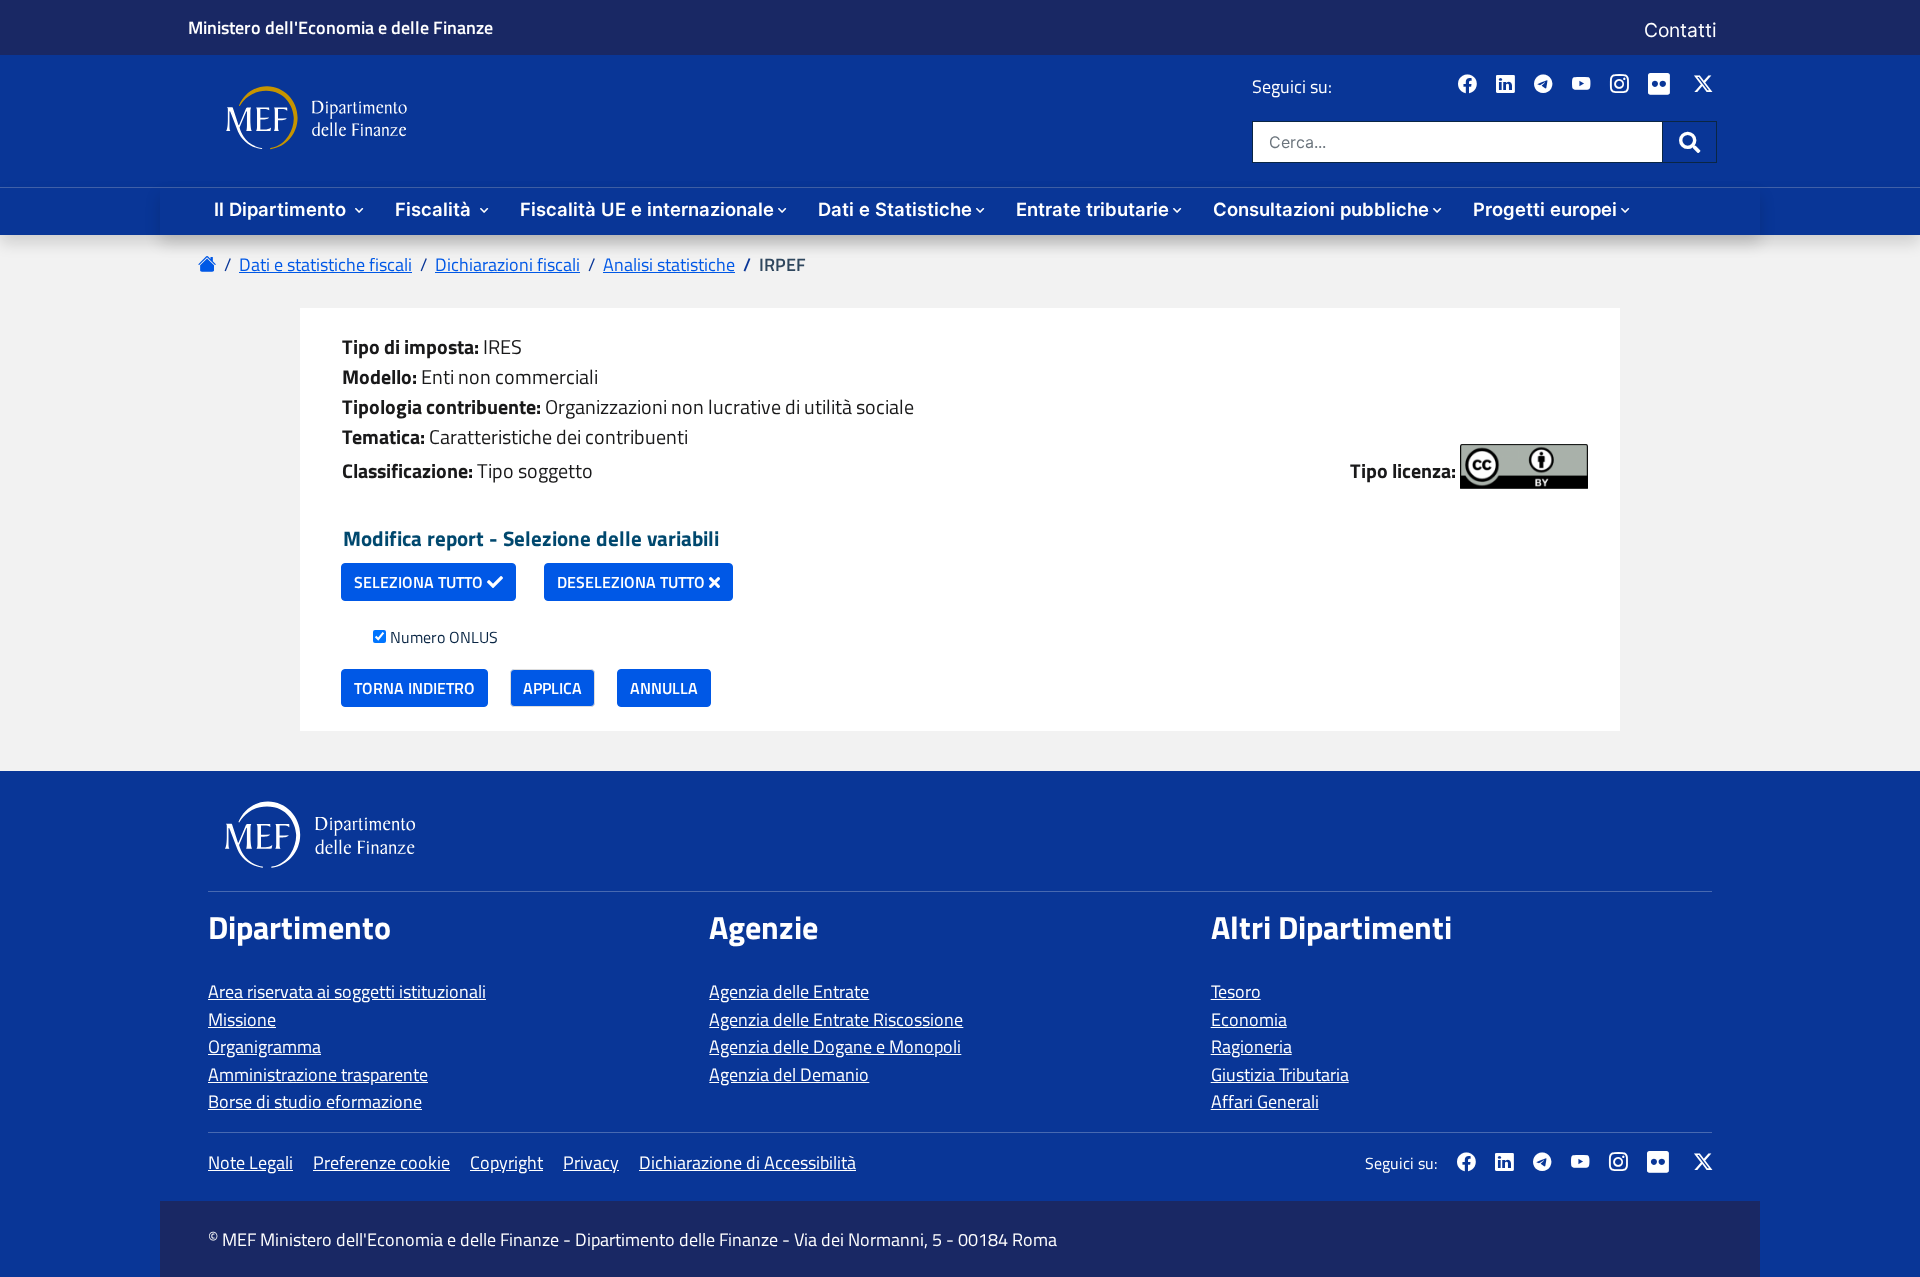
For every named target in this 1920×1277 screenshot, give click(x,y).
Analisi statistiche (669, 264)
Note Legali (250, 1162)
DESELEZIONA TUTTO (633, 582)
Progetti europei (1545, 209)
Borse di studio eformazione (315, 1101)
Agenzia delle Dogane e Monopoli (835, 1046)
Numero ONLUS (444, 637)
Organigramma (264, 1046)
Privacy (591, 1162)
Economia (1249, 1019)
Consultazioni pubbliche (1321, 209)
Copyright (506, 1162)
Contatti (1680, 30)
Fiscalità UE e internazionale (647, 209)
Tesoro (1236, 991)
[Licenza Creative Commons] (1524, 466)
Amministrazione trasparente (318, 1074)
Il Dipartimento (282, 209)
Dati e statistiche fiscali (325, 264)
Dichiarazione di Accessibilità (747, 1162)
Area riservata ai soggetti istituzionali (347, 991)
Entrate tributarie (1092, 209)
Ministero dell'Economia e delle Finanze (340, 27)
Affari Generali (1265, 1101)
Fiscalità (435, 209)
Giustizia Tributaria (1280, 1074)
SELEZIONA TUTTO (420, 582)
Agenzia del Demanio (789, 1074)
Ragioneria (1251, 1046)
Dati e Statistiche (895, 209)
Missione (242, 1019)
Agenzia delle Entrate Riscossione (836, 1019)
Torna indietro (414, 688)
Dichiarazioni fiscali (507, 264)
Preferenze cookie (381, 1162)
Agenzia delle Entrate (789, 991)
